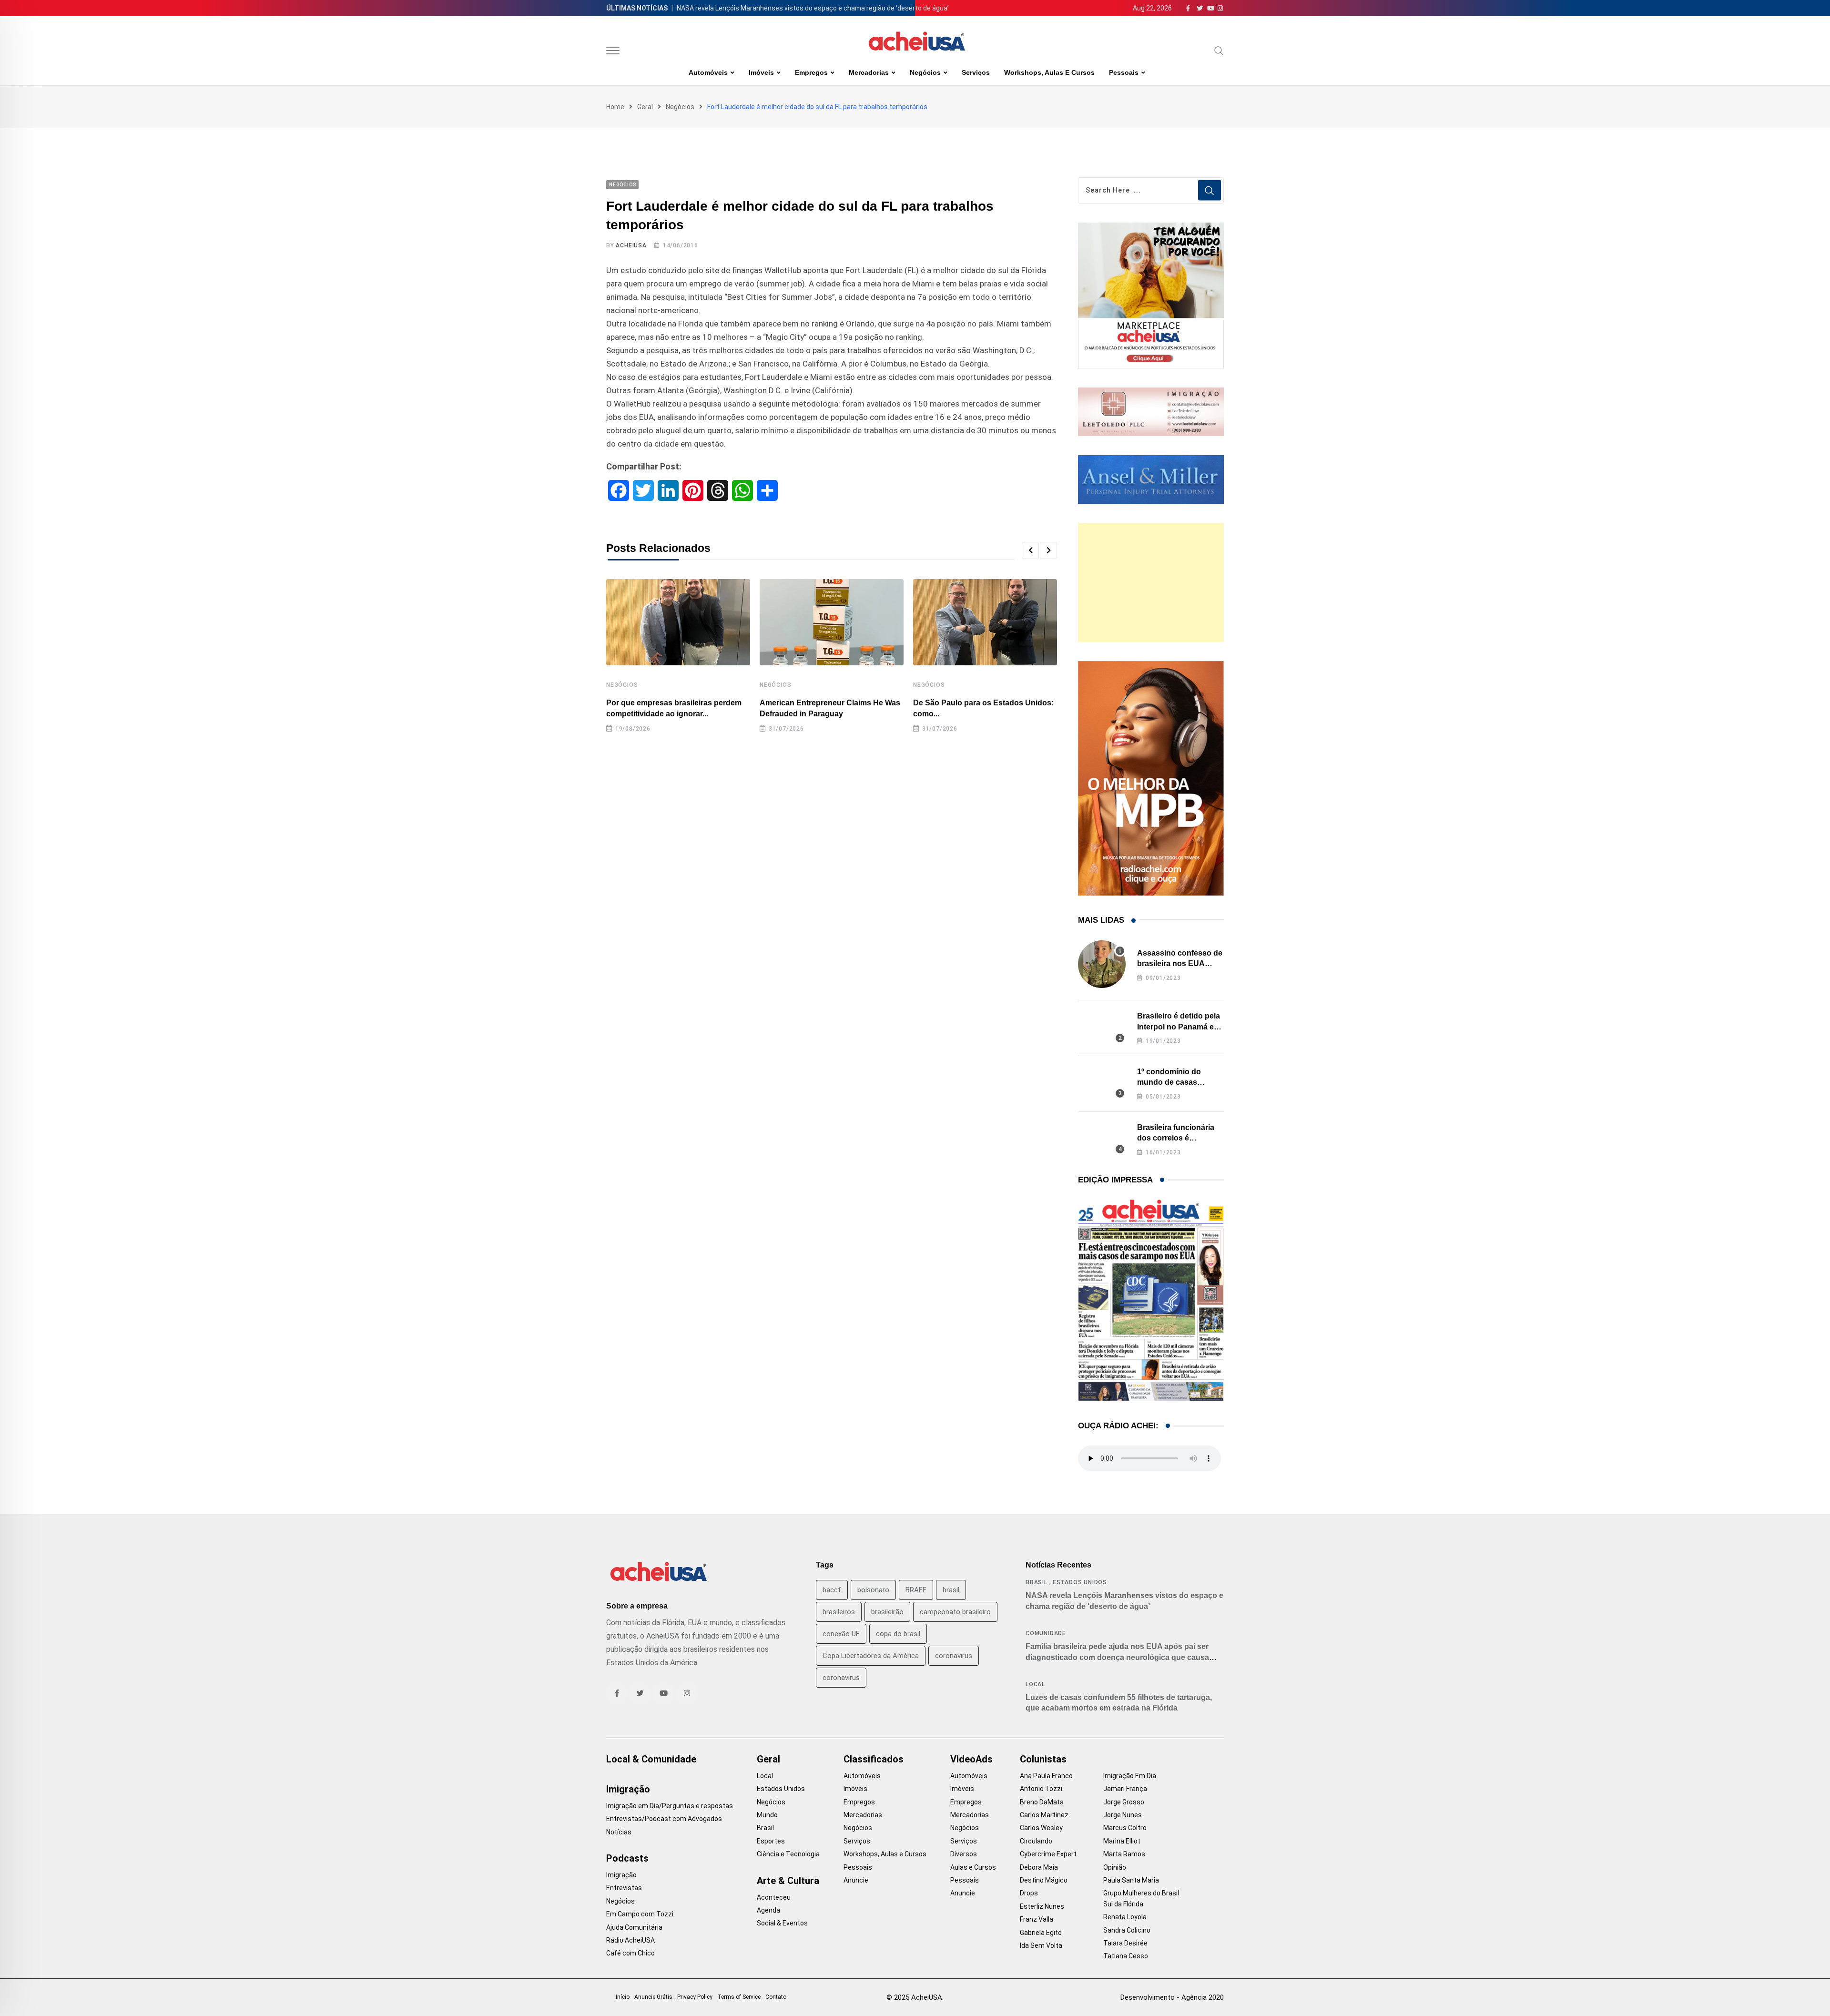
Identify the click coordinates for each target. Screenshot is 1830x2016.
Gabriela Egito (1041, 1933)
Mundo (767, 1815)
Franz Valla (1037, 1919)
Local (1035, 1684)
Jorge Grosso (1124, 1802)
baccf (832, 1590)
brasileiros (839, 1612)
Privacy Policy (695, 1997)
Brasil (1037, 1582)
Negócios (925, 72)
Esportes (771, 1841)
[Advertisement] (1151, 582)
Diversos (964, 1854)
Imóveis (761, 72)
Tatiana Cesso (1126, 1956)
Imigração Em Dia (1130, 1776)
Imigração (628, 1789)
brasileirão (887, 1612)
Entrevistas (624, 1888)
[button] (1030, 550)
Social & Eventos (782, 1923)
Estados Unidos (1080, 1582)
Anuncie (856, 1880)
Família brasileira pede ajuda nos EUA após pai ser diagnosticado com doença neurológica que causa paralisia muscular (1117, 1657)
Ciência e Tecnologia (788, 1854)
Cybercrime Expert (1048, 1854)
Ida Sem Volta (1041, 1945)
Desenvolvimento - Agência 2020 (1172, 1997)
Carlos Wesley (1041, 1828)
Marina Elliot (1122, 1841)
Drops (1029, 1893)
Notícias (619, 1832)
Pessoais (1124, 72)
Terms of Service (739, 1997)
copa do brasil (898, 1634)
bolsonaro (873, 1590)
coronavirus (954, 1656)
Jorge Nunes (1123, 1815)
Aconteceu (774, 1897)
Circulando (1036, 1841)
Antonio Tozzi (1041, 1789)
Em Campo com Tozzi (640, 1914)
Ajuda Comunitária (634, 1927)
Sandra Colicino (1127, 1930)
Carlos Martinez (1044, 1815)
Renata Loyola (1125, 1917)
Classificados (874, 1759)
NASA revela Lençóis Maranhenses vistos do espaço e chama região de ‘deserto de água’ (813, 8)
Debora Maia (1039, 1867)
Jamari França (1125, 1789)
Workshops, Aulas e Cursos (1049, 72)
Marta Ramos (1124, 1854)
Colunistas (1043, 1759)
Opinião (1115, 1867)
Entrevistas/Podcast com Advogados (664, 1819)
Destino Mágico (1044, 1880)
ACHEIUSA (631, 245)
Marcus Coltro (1125, 1828)
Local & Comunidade (651, 1759)
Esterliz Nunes (1042, 1906)
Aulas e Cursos (973, 1867)
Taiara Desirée (1125, 1943)
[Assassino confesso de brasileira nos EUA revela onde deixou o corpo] (1102, 964)
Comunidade (1046, 1633)
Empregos (811, 72)
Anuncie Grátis (653, 1997)
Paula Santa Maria (1131, 1880)
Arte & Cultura (788, 1881)
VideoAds (971, 1759)
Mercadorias (869, 72)
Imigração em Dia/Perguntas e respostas (670, 1806)
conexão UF (841, 1634)
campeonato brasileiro (955, 1612)
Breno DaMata (1042, 1802)
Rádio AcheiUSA (630, 1940)
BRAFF (916, 1590)
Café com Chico (630, 1953)
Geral (645, 107)
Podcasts (627, 1858)
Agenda (768, 1910)
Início (623, 1997)
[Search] (1219, 51)
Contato (776, 1997)
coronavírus (841, 1678)
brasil (951, 1590)
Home (615, 107)
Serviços (976, 72)
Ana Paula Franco (1046, 1776)
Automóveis (708, 72)
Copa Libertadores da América (871, 1656)
